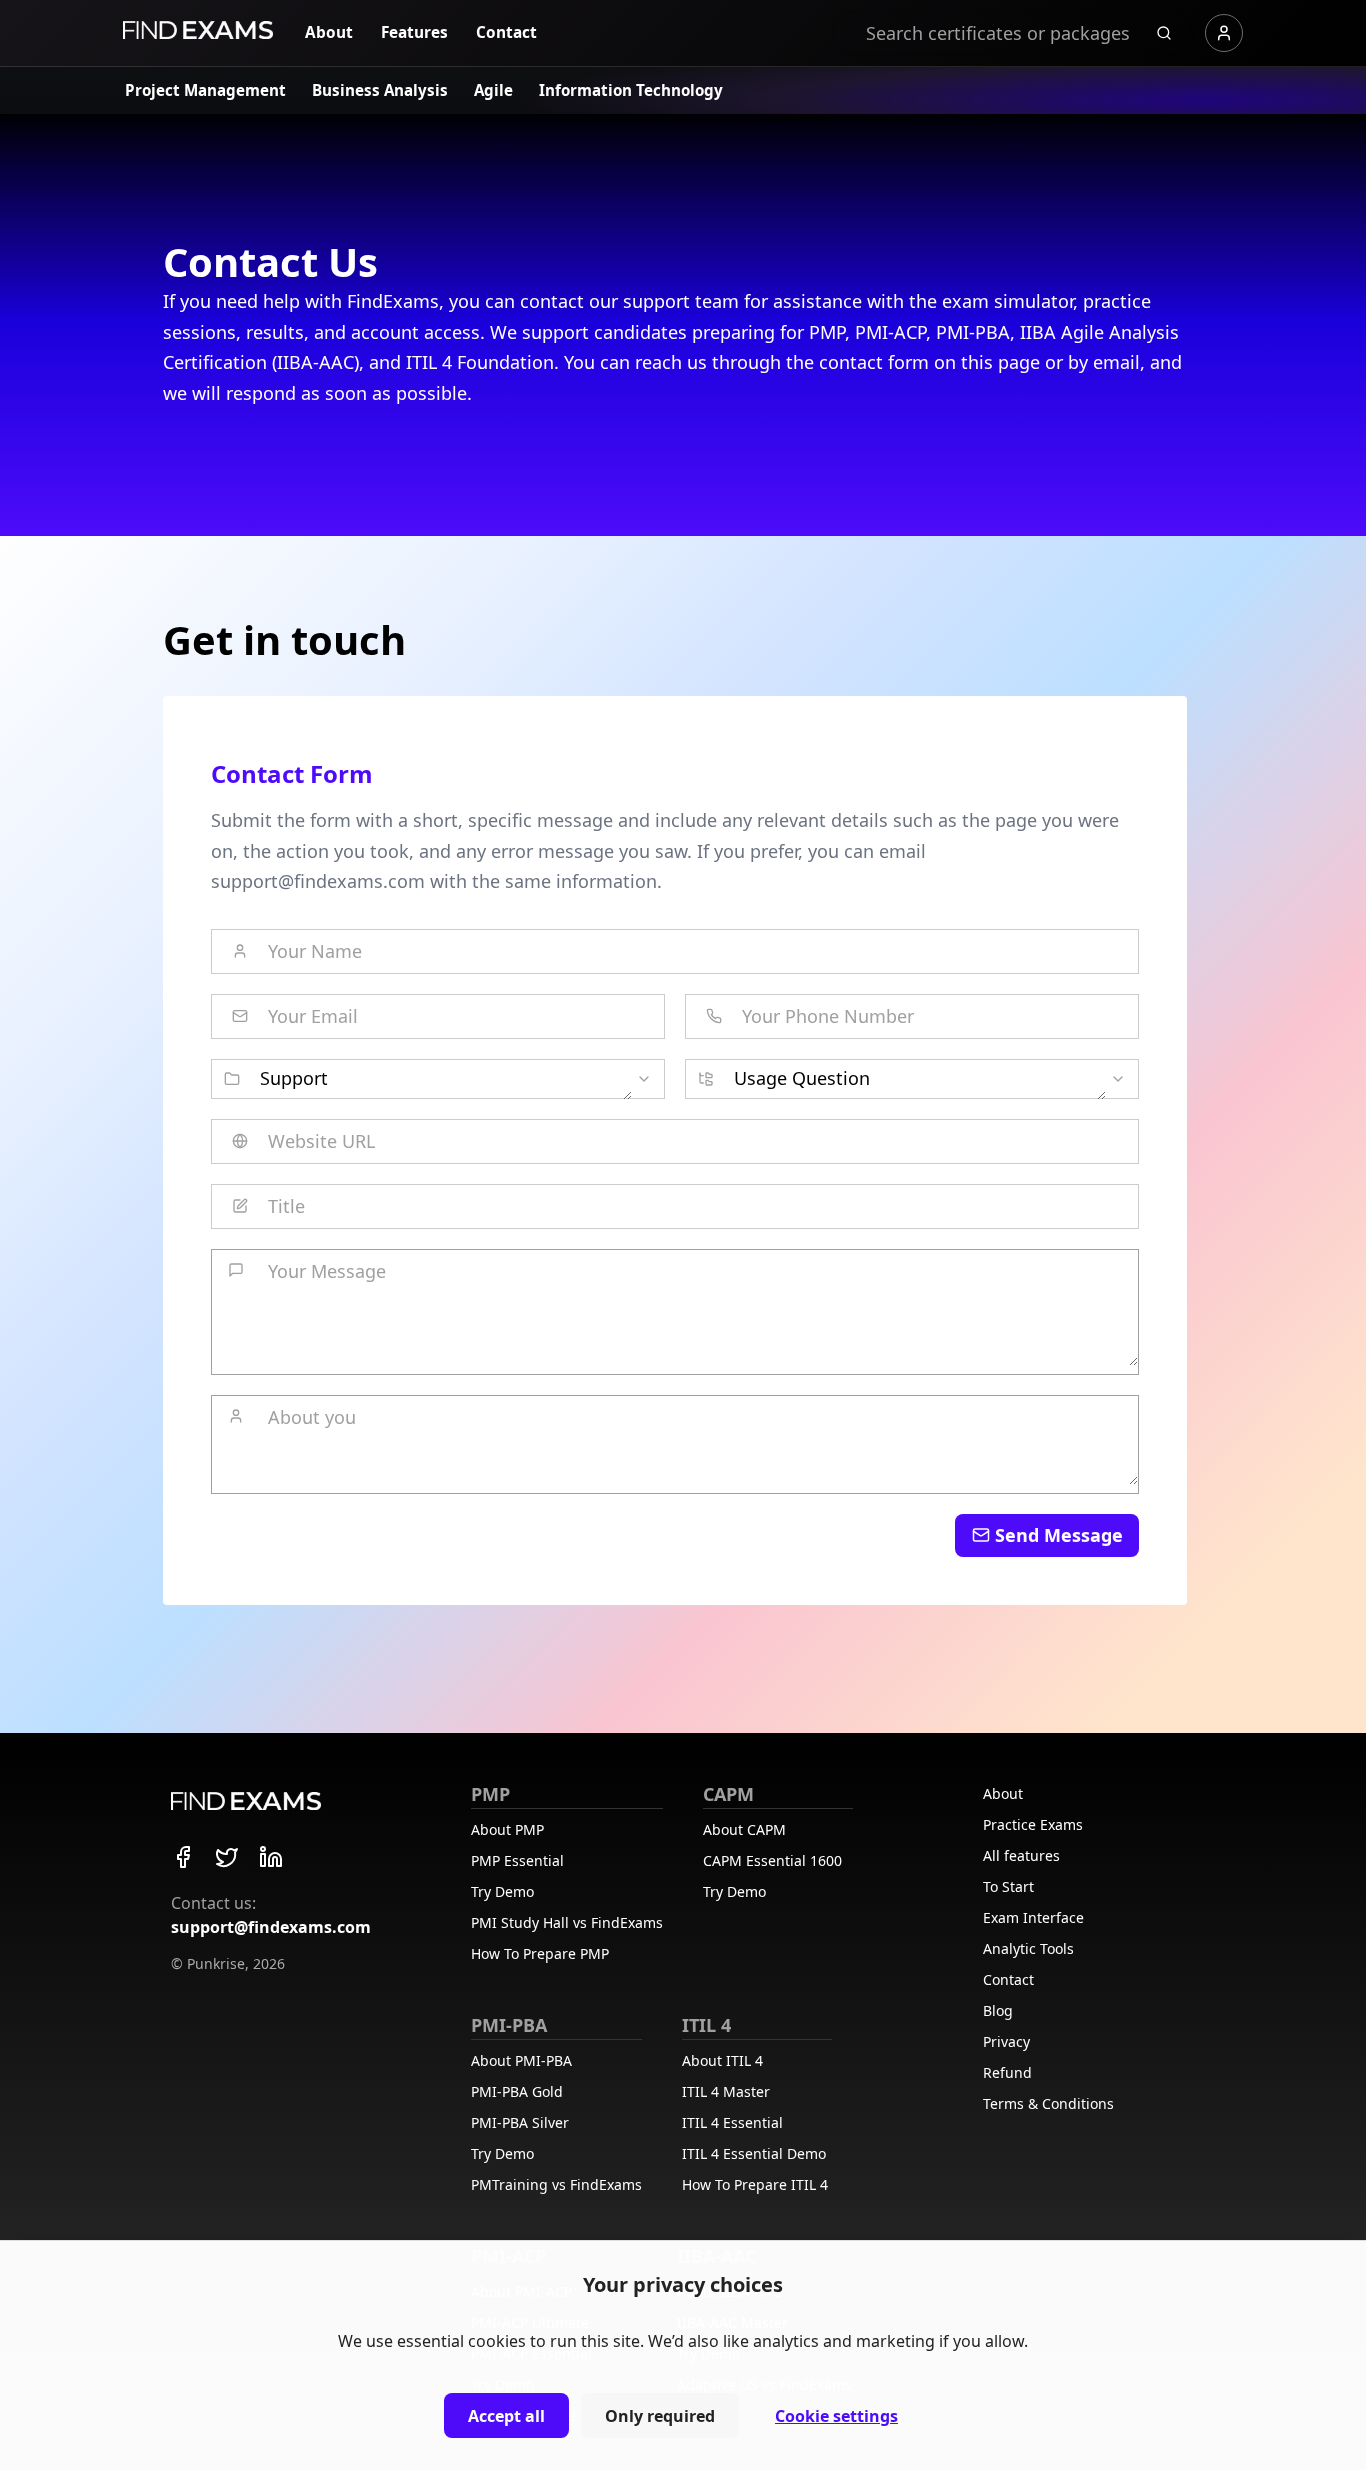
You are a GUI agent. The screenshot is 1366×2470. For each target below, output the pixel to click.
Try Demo (502, 1891)
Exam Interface (1033, 1917)
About (329, 32)
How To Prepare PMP (540, 1953)
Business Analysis (380, 90)
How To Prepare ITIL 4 (755, 2184)
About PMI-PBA (521, 2060)
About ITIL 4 (722, 2060)
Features (414, 32)
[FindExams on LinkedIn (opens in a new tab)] (271, 1857)
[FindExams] (198, 30)
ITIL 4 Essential (732, 2122)
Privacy (1006, 2041)
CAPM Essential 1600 (772, 1860)
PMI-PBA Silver (520, 2122)
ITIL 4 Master (726, 2091)
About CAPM (744, 1829)
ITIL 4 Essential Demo (754, 2153)
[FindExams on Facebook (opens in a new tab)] (183, 1857)
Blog (998, 2010)
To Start (1008, 1886)
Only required (660, 2416)
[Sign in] (1224, 33)
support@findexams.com (271, 1927)
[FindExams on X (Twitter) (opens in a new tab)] (227, 1857)
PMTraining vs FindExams (556, 2184)
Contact (506, 32)
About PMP (507, 1829)
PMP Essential (517, 1860)
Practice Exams (1033, 1824)
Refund (1007, 2072)
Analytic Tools (1028, 1948)
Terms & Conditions (1048, 2103)
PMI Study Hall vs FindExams (567, 1922)
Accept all (506, 2416)
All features (1021, 1855)
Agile (493, 90)
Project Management (205, 90)
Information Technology (631, 90)
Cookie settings (836, 2416)
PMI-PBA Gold (517, 2091)
